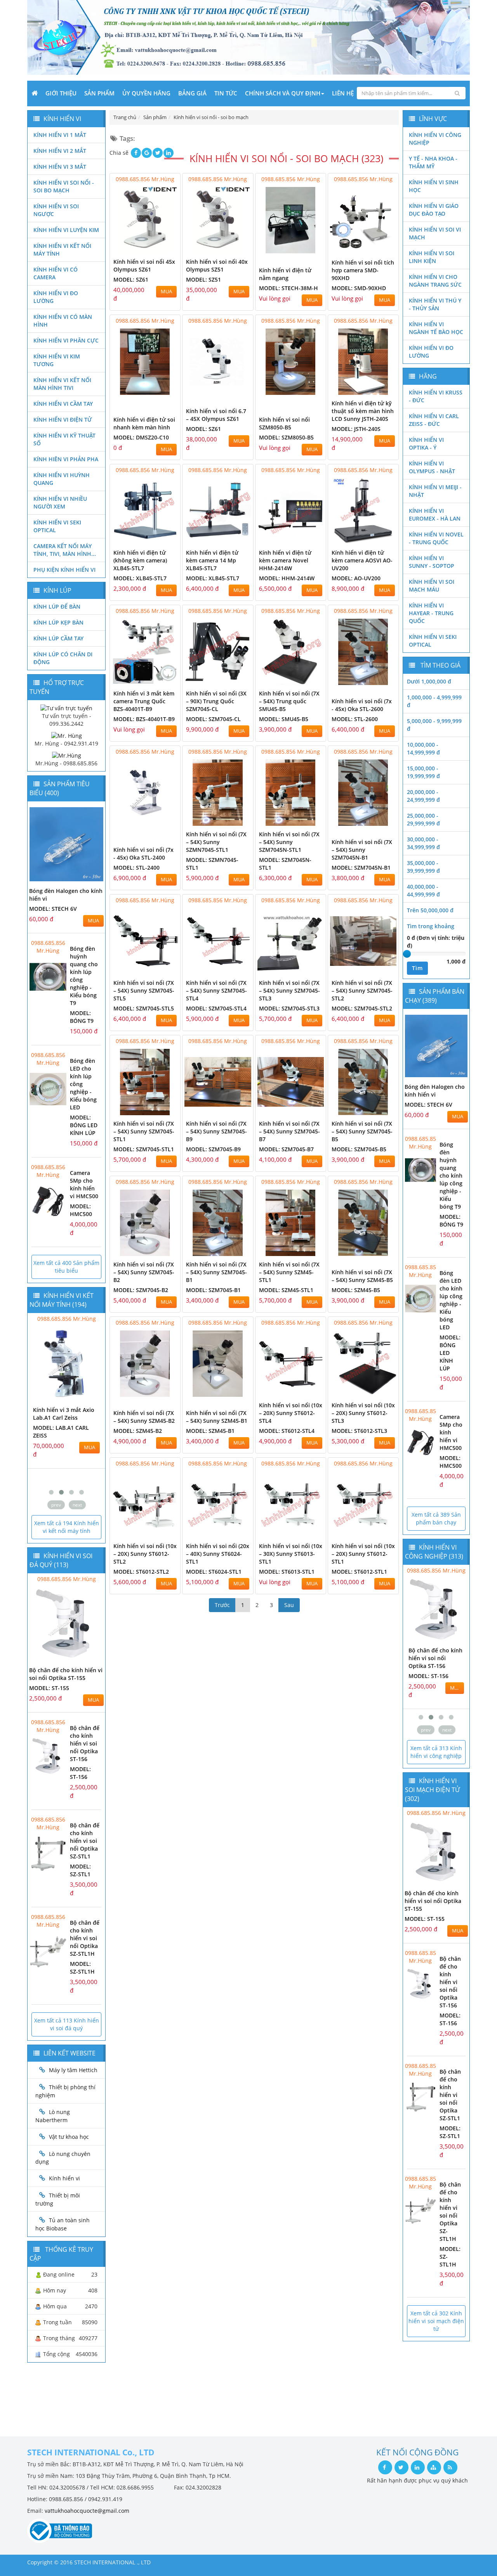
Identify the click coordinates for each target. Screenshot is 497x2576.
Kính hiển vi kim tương (57, 360)
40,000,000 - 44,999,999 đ (423, 890)
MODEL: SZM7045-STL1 (144, 1149)
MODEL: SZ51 (203, 279)
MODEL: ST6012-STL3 (359, 1431)
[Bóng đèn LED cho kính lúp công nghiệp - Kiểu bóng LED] (48, 1089)
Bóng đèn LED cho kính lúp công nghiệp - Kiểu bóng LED (451, 1300)
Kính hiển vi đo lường (56, 297)
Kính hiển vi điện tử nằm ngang (285, 274)
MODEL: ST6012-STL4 (287, 1431)
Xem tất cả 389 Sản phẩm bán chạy (436, 1518)
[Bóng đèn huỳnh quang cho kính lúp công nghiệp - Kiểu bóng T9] (48, 977)
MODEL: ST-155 (49, 1688)
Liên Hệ (343, 93)
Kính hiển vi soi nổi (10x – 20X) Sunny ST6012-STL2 (145, 1554)
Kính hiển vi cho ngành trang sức (435, 281)
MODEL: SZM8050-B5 (286, 437)
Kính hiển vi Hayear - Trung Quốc (431, 613)
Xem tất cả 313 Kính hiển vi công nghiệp (436, 1752)
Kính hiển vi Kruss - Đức (436, 396)
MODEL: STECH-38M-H (288, 288)
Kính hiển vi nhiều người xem (60, 503)
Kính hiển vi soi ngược (56, 210)
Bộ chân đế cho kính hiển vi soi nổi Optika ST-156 (85, 1743)
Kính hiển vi (64, 2178)
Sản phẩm (99, 93)
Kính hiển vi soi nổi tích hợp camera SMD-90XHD (363, 270)
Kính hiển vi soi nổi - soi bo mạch (64, 186)
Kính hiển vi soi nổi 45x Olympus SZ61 (144, 266)
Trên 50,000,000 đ (430, 910)
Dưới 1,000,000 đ (429, 681)
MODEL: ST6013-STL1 (287, 1572)
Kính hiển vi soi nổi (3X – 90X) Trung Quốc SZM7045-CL (216, 701)
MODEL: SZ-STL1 (80, 1870)
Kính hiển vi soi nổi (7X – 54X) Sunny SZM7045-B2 (144, 1272)
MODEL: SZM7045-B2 (141, 1290)
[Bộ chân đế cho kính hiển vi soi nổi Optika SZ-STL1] (48, 1854)
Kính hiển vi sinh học (434, 186)
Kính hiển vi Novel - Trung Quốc (436, 538)
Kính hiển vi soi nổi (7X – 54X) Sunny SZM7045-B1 (216, 1272)
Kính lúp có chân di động (63, 658)
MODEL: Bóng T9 (82, 1017)
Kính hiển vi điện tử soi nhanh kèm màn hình (144, 423)
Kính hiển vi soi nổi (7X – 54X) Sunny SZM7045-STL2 (362, 990)
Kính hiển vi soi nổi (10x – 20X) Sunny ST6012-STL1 (363, 1554)
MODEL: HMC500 (81, 1210)
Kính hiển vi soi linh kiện (432, 257)
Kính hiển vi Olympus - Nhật (432, 467)
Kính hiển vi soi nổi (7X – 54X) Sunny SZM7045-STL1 (144, 1131)
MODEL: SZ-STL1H (82, 1968)
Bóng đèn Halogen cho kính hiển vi (435, 1091)
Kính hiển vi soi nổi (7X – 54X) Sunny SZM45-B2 (144, 1417)
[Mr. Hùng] (67, 735)
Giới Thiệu (61, 93)
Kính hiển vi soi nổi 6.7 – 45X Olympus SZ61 (216, 415)
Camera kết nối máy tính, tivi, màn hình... (65, 550)
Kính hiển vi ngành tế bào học (436, 328)
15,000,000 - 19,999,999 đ (423, 772)
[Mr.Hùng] (67, 755)
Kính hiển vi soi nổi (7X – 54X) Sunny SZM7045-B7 (289, 1131)
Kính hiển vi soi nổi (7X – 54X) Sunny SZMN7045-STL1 (216, 842)
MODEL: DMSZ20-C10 (141, 437)
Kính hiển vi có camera (56, 273)
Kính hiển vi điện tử (63, 420)
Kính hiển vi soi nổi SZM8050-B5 (284, 423)
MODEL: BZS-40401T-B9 (144, 719)
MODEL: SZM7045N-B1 (361, 868)
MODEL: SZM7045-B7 (286, 1149)
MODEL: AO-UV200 (356, 578)
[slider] (407, 954)
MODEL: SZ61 (131, 279)
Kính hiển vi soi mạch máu (432, 586)
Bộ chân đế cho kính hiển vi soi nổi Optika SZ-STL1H (85, 1938)
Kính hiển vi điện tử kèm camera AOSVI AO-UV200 (362, 560)
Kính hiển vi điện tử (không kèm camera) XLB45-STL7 (140, 560)
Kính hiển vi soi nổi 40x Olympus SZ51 (217, 266)
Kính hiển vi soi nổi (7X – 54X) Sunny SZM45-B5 (362, 1276)
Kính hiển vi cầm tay (63, 404)
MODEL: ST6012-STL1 (359, 1572)
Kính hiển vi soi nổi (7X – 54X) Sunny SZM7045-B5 (362, 1131)
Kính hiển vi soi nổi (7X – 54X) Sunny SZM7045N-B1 (362, 850)
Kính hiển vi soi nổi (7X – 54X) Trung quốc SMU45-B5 (289, 701)
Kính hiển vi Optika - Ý (426, 444)
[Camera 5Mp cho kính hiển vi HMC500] (48, 1201)
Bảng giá (192, 93)
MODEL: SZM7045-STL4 (216, 1008)
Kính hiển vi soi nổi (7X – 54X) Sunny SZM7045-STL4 (216, 990)
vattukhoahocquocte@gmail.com (87, 2511)
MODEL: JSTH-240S (356, 429)
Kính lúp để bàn (57, 606)
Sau (289, 1605)
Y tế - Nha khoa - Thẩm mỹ (433, 162)
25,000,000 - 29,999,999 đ (423, 819)
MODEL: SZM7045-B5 (359, 1149)
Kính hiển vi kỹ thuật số (64, 439)
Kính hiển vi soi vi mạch (435, 233)
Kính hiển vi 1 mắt (60, 135)
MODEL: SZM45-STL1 (286, 1290)
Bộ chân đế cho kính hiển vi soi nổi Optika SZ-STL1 (85, 1841)
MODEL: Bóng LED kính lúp (84, 1125)
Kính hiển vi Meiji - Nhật (435, 491)
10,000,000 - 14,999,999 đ (423, 748)
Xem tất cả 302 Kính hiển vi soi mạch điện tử (436, 2321)
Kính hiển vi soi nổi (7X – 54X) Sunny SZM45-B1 (217, 1417)
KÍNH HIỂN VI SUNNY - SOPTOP (432, 562)
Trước (222, 1605)
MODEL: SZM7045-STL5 (144, 1008)
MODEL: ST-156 (80, 1773)
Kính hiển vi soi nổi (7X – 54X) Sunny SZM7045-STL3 (289, 990)
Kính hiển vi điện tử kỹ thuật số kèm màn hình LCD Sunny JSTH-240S (363, 411)
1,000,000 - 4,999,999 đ (434, 701)
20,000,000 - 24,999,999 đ (423, 796)
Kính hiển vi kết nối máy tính (62, 250)
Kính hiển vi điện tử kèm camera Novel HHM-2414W (285, 560)
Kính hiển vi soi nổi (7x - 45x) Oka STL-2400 (143, 854)
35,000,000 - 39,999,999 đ (423, 867)
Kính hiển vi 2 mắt (60, 151)
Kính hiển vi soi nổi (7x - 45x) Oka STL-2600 (362, 705)
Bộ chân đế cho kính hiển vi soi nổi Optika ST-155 (66, 1674)
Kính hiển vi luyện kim (66, 230)
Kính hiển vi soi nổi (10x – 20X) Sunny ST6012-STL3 (363, 1413)
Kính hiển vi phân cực (66, 340)
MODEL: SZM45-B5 (356, 1290)
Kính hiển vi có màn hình (63, 321)
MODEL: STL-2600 (355, 719)
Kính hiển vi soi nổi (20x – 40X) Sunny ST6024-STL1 (218, 1554)
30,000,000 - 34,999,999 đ (423, 843)
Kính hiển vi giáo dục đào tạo (434, 210)
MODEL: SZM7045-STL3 (289, 1008)
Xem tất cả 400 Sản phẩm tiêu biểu (66, 1267)
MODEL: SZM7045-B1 (213, 1290)
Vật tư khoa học (69, 2137)
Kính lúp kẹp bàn (58, 622)
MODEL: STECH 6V (53, 909)
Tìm (417, 968)
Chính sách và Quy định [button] (283, 93)
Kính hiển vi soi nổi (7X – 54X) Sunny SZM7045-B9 (216, 1131)
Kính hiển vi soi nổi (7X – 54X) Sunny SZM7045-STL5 (144, 990)
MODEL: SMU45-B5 (284, 719)
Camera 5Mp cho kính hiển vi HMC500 (84, 1184)
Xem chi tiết (159, 248)
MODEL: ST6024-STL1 (214, 1572)
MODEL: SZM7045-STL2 (362, 1008)
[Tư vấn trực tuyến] (66, 708)
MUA (166, 292)
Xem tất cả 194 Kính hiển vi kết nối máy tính (67, 1527)
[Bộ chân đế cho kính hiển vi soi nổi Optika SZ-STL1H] (48, 1951)
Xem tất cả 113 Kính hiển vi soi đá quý (67, 2024)
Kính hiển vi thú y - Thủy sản (435, 304)
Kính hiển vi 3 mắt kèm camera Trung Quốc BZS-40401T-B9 (144, 701)
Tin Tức (226, 93)
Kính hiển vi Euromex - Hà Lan (435, 515)
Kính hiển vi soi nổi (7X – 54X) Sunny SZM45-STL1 (289, 1272)
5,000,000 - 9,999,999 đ (434, 725)
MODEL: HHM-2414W (287, 578)
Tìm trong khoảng (431, 926)
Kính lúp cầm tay (58, 638)
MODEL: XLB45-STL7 (140, 578)
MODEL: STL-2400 (136, 868)
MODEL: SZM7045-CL (213, 719)
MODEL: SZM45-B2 (138, 1431)
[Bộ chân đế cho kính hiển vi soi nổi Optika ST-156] (48, 1756)
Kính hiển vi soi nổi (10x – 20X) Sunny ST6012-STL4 (291, 1413)
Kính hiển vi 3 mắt (60, 167)
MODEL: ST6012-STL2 (141, 1572)
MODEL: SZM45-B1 (210, 1431)
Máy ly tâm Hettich (73, 2070)
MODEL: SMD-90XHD (359, 288)
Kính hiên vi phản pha (66, 459)
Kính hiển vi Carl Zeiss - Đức (434, 420)
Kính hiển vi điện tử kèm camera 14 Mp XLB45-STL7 (212, 560)
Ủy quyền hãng (146, 93)
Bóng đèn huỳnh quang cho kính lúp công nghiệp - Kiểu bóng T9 (451, 1176)
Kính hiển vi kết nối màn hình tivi (62, 384)
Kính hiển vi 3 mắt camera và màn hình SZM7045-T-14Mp (60, 1418)
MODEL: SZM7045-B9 (213, 1149)
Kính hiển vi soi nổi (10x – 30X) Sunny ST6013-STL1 (291, 1554)
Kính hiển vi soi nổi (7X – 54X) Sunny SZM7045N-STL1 (289, 842)
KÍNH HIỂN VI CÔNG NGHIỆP (435, 139)
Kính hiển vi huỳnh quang (62, 479)
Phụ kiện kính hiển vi (64, 570)
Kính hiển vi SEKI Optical (57, 526)
